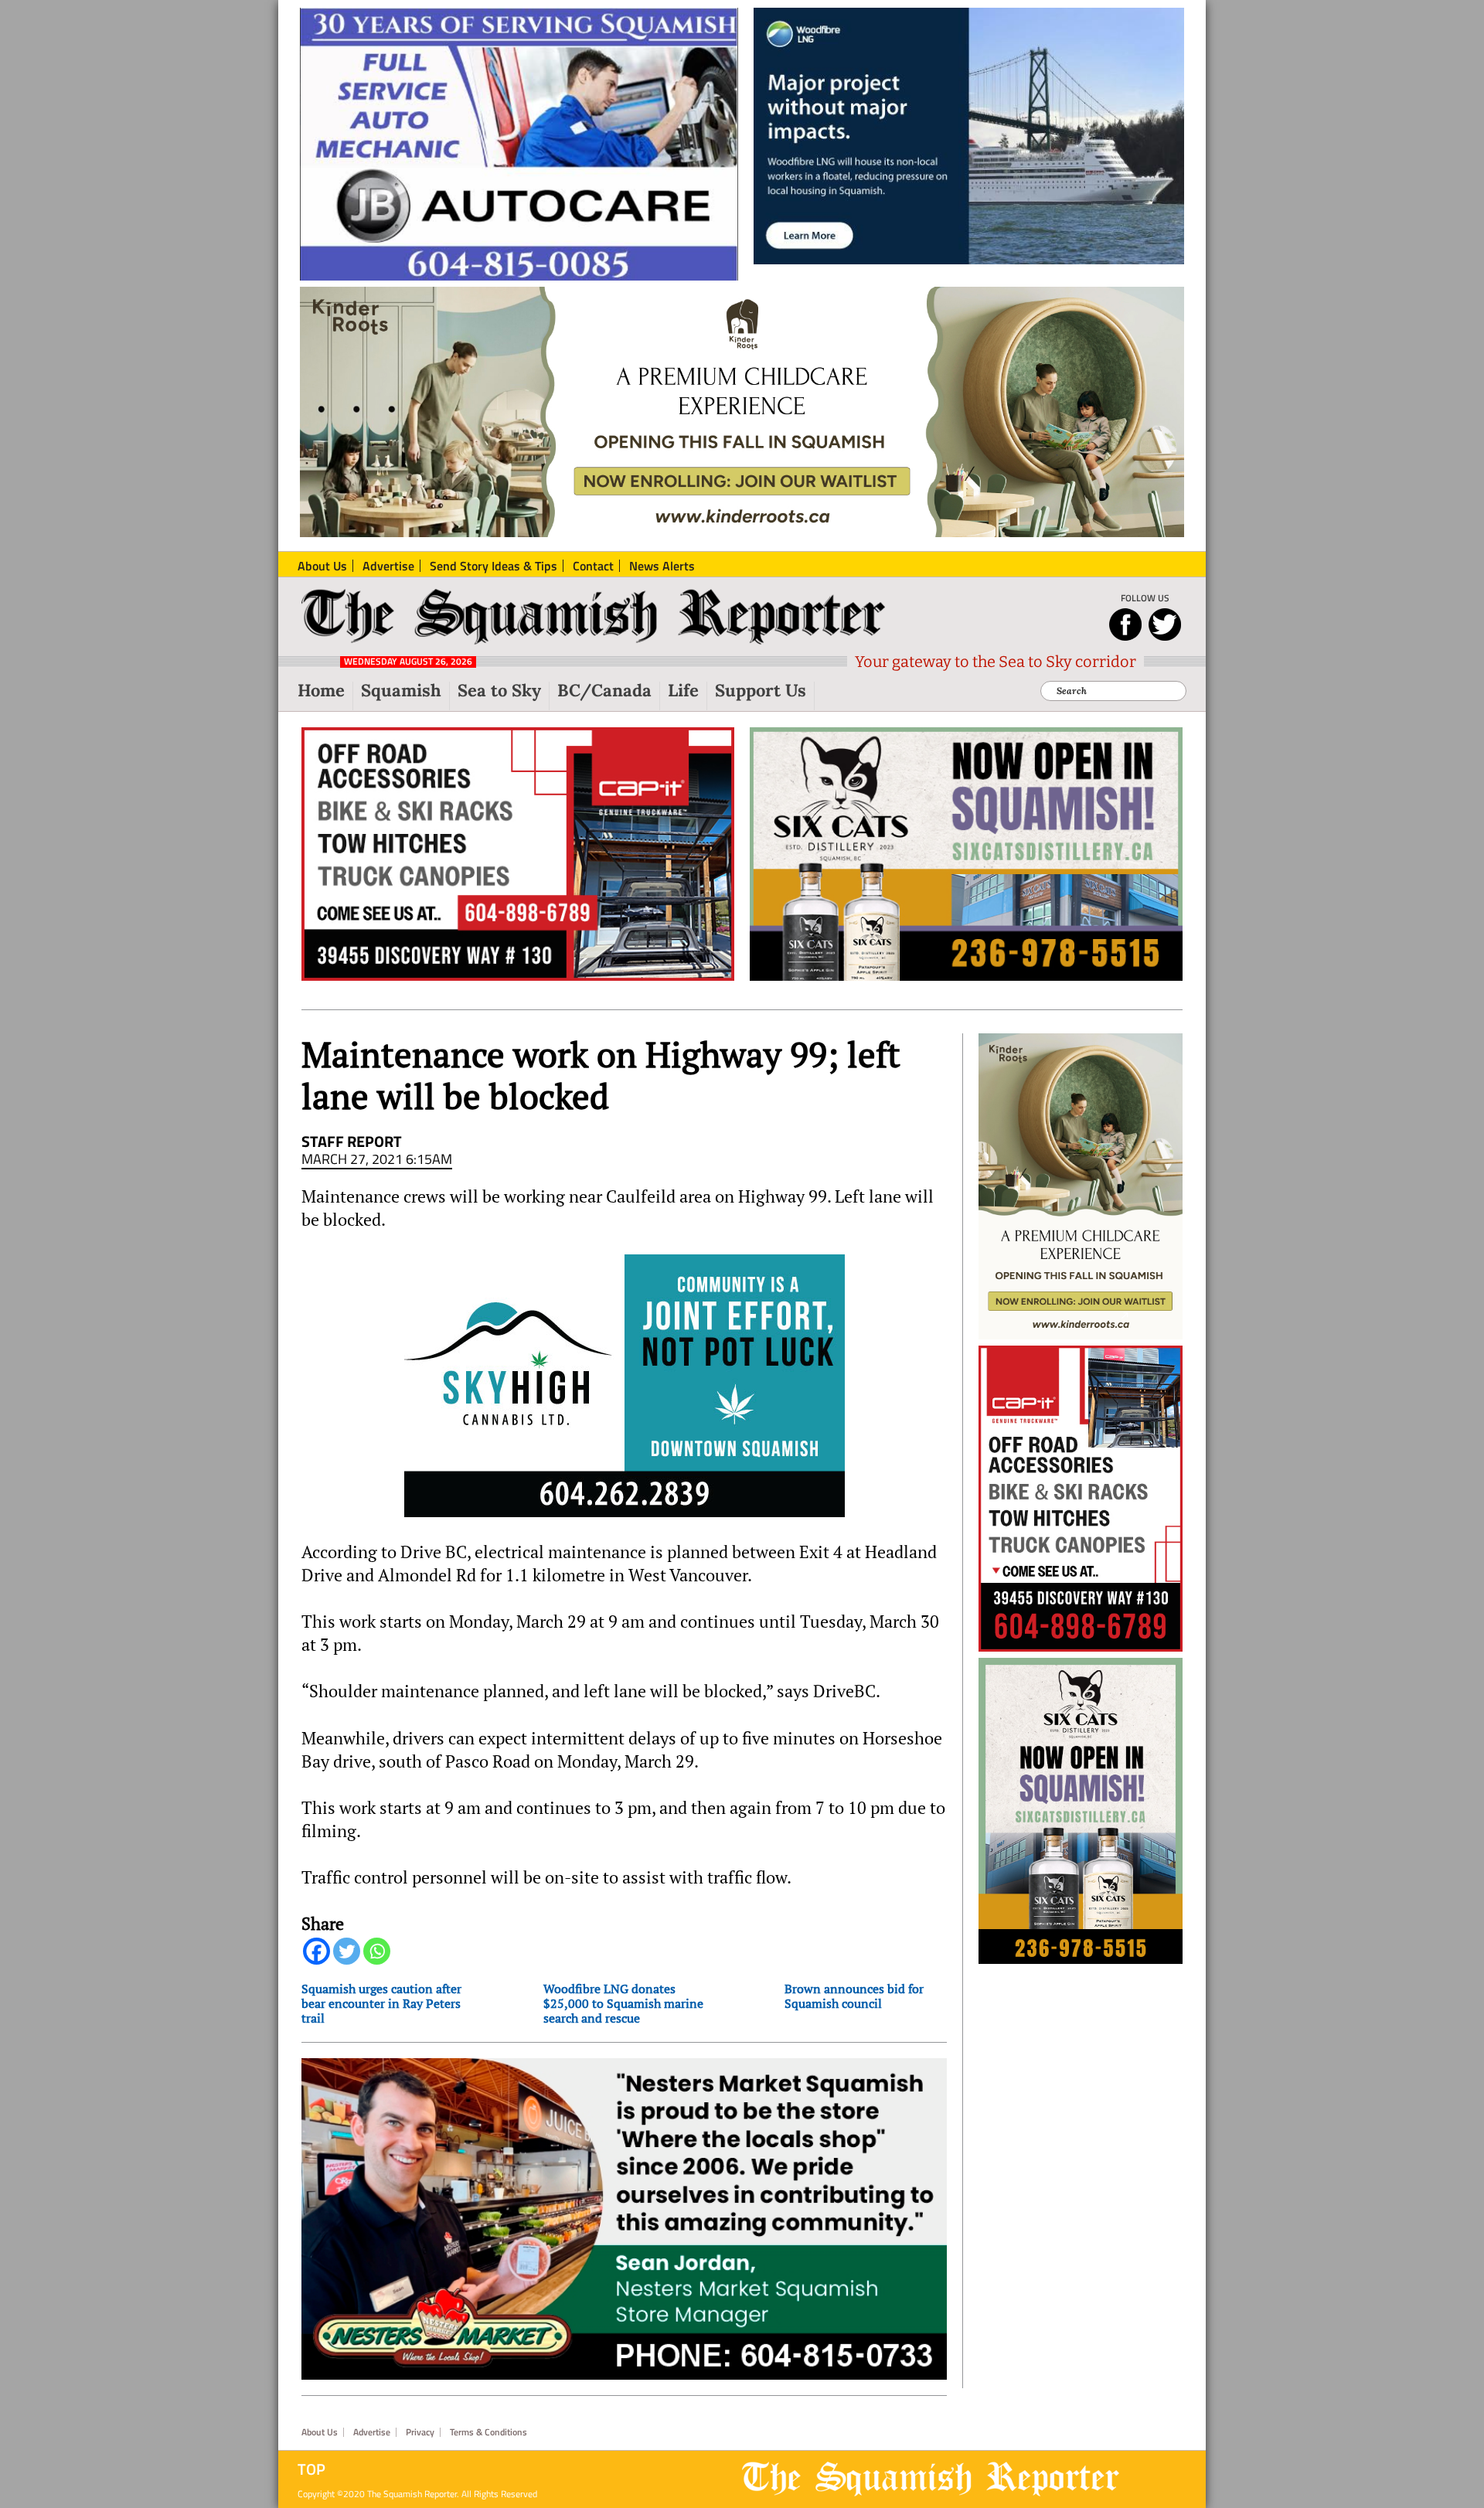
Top (311, 2469)
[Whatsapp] (377, 1951)
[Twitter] (347, 1951)
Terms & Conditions (488, 2432)
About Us (320, 2432)
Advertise (372, 2432)
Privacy (420, 2432)
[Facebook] (317, 1951)
